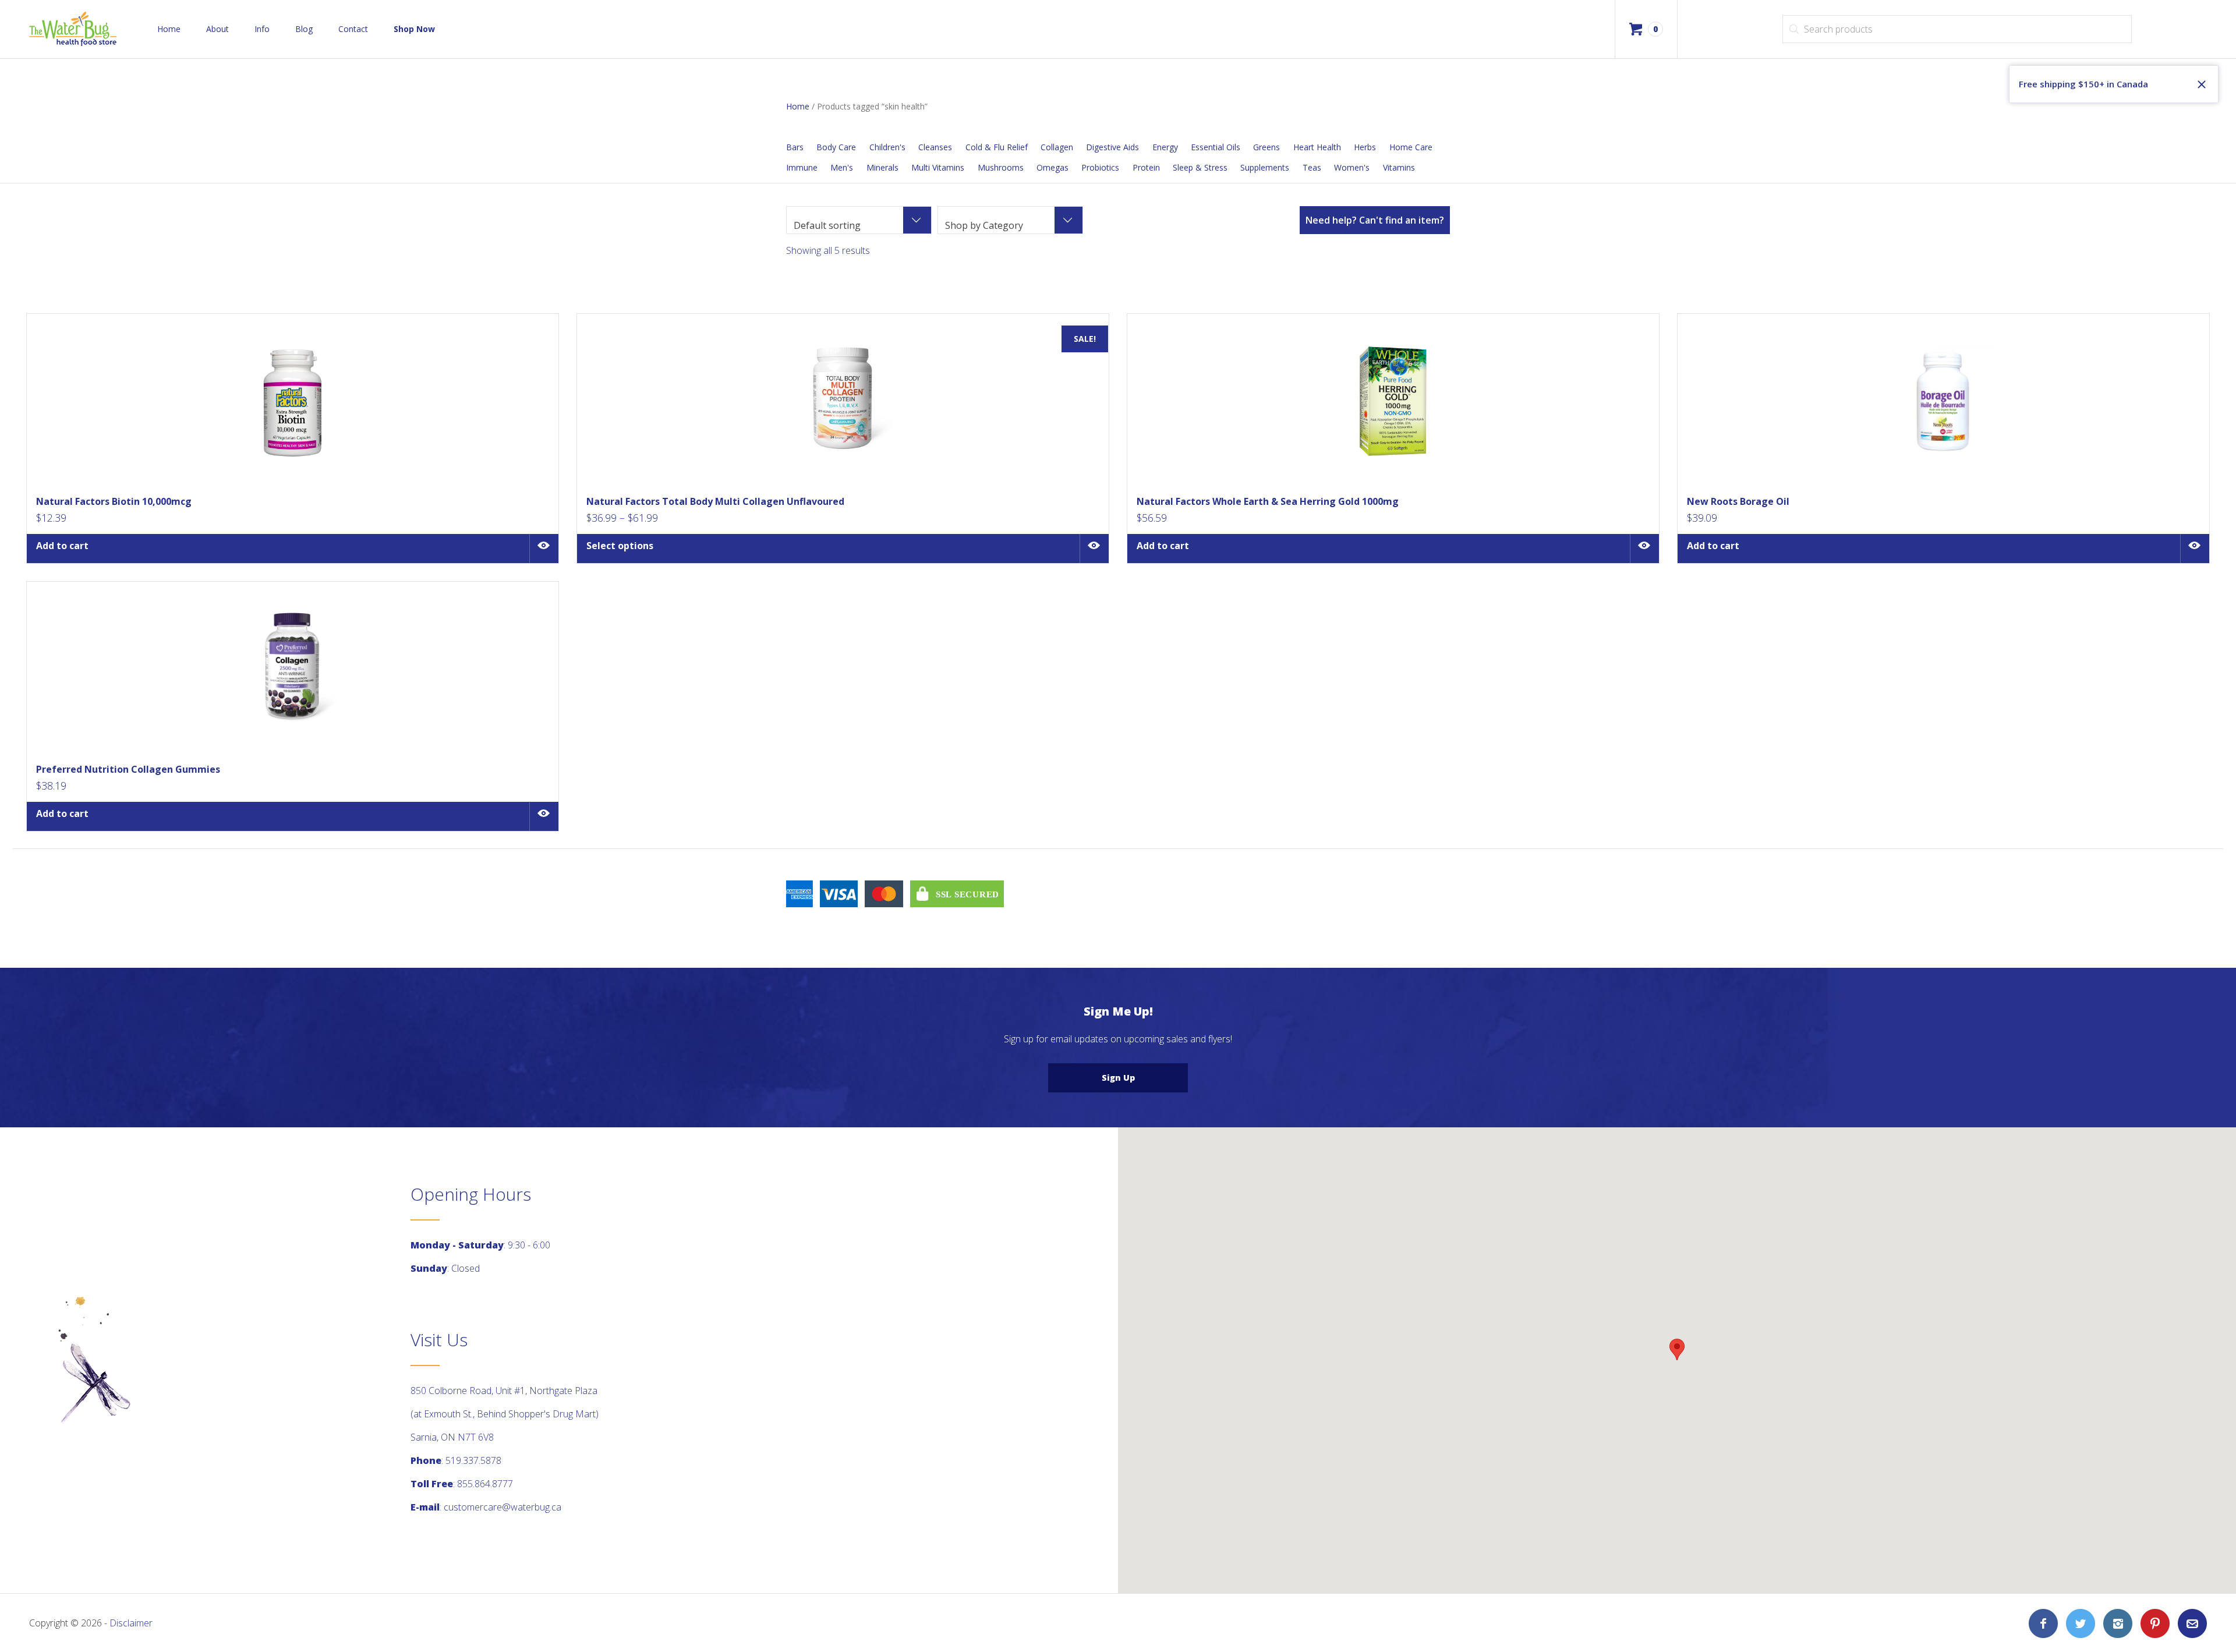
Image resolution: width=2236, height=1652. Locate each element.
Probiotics (1100, 167)
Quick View (544, 549)
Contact (353, 29)
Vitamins (1399, 167)
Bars (795, 147)
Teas (1312, 167)
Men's (842, 167)
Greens (1266, 147)
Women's (1352, 167)
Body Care (836, 147)
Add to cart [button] (62, 546)
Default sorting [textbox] (827, 225)
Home (169, 29)
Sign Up (1118, 1078)
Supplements (1265, 167)
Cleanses (935, 147)
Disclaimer (131, 1623)
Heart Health (1317, 147)
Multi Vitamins (938, 167)
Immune (802, 167)
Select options (620, 546)
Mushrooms (1001, 167)
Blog (304, 29)
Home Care (1411, 147)
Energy (1165, 147)
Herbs (1365, 147)
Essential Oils (1216, 147)
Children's (887, 147)
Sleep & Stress (1200, 167)
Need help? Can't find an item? (1375, 220)
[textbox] (1010, 225)
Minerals (882, 167)
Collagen (1057, 147)
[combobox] (859, 220)
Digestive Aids (1112, 147)
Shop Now (414, 29)
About (217, 29)
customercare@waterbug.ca (503, 1507)
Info (262, 29)
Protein (1146, 167)
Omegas (1052, 167)
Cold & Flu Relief (997, 147)
